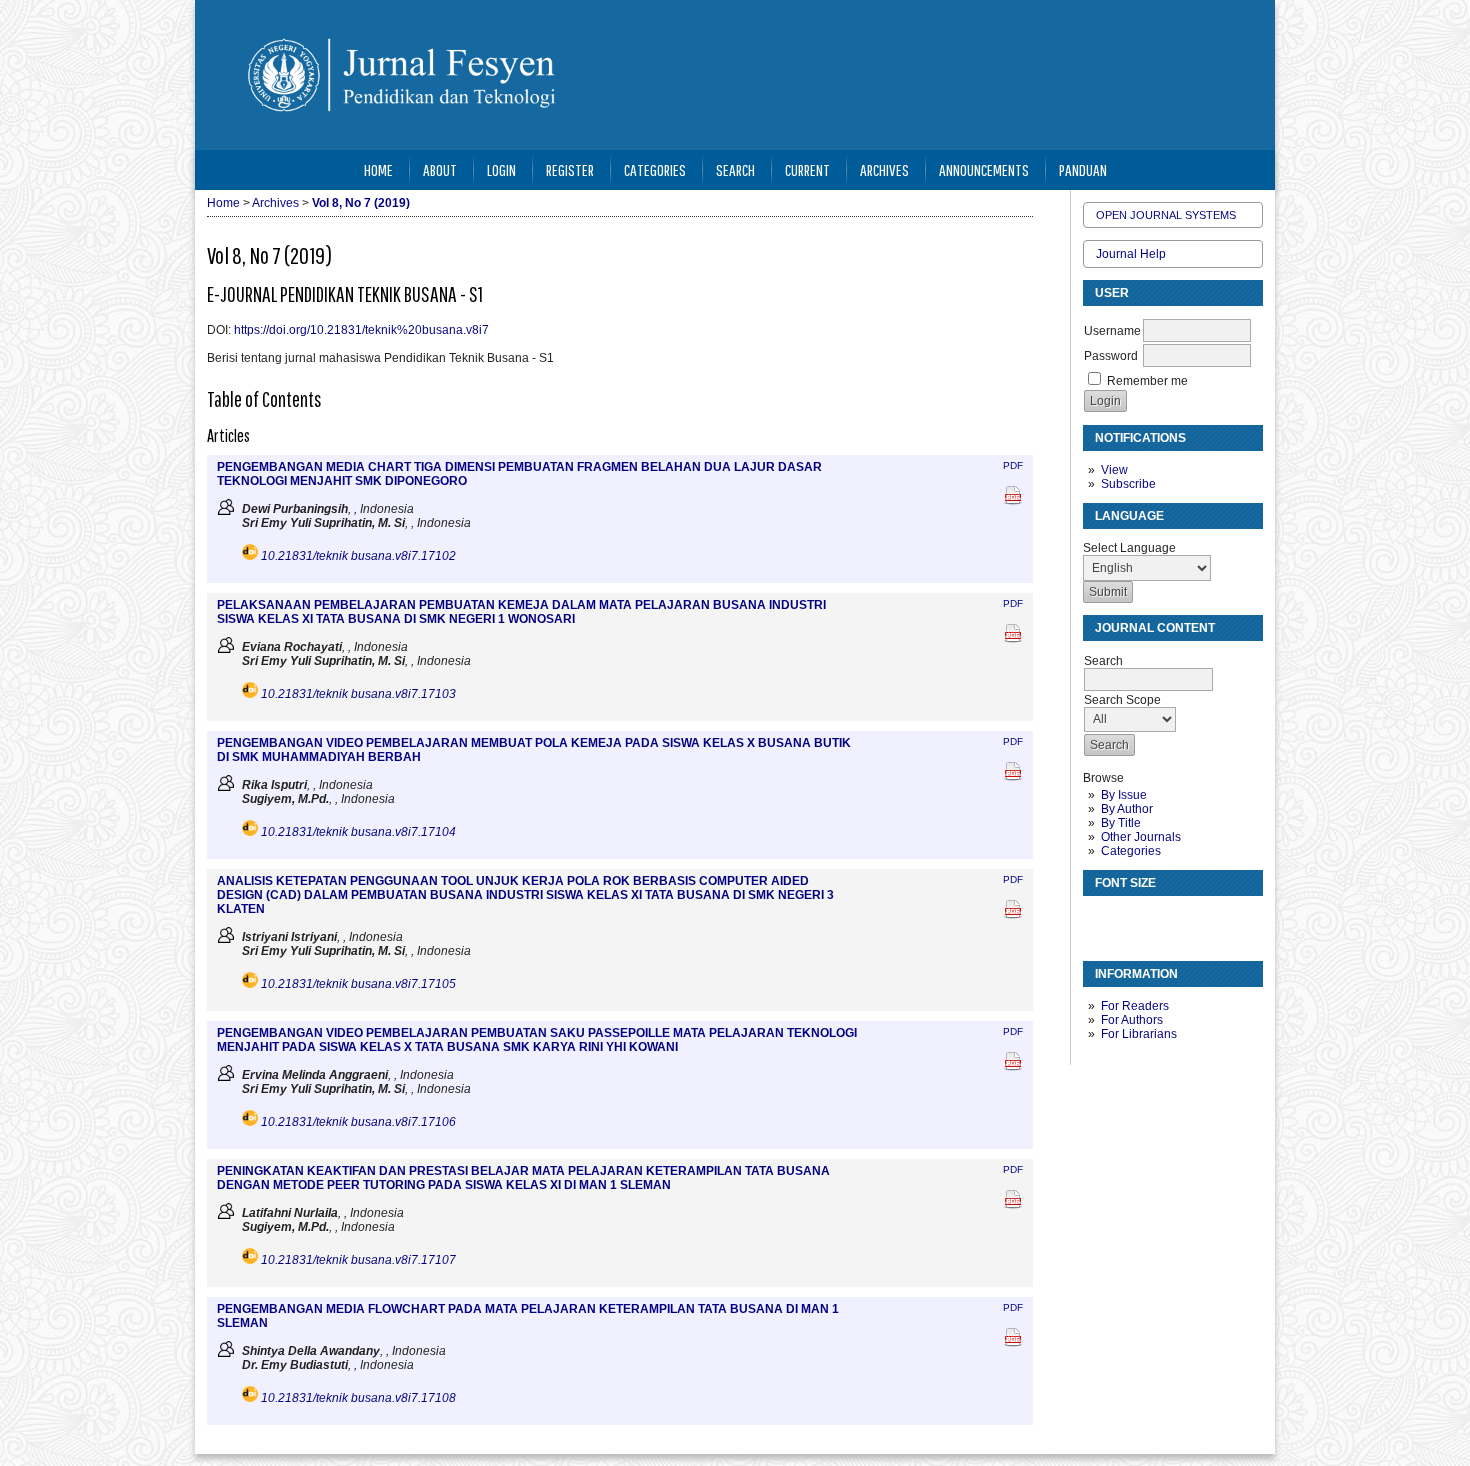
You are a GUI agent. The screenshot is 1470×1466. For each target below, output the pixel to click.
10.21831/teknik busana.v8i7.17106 (358, 1122)
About (440, 169)
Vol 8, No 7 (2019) (361, 203)
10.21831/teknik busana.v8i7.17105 (358, 984)
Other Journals (1141, 837)
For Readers (1135, 1006)
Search (735, 169)
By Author (1127, 809)
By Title (1121, 823)
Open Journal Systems (1166, 215)
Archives (884, 169)
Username (1112, 331)
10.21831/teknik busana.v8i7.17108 (358, 1398)
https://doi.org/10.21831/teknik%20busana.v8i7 (361, 330)
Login (501, 169)
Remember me (1147, 381)
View (1114, 470)
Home (378, 169)
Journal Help (1131, 254)
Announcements (984, 169)
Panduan (1083, 169)
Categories (1131, 851)
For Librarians (1139, 1034)
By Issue (1124, 795)
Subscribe (1128, 484)
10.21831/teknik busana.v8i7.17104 (358, 832)
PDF (1013, 465)
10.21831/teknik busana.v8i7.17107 (358, 1260)
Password (1111, 356)
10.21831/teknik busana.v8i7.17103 (358, 694)
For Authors (1132, 1020)
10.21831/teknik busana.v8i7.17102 (358, 556)
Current (807, 169)
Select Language (1129, 548)
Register (570, 169)
